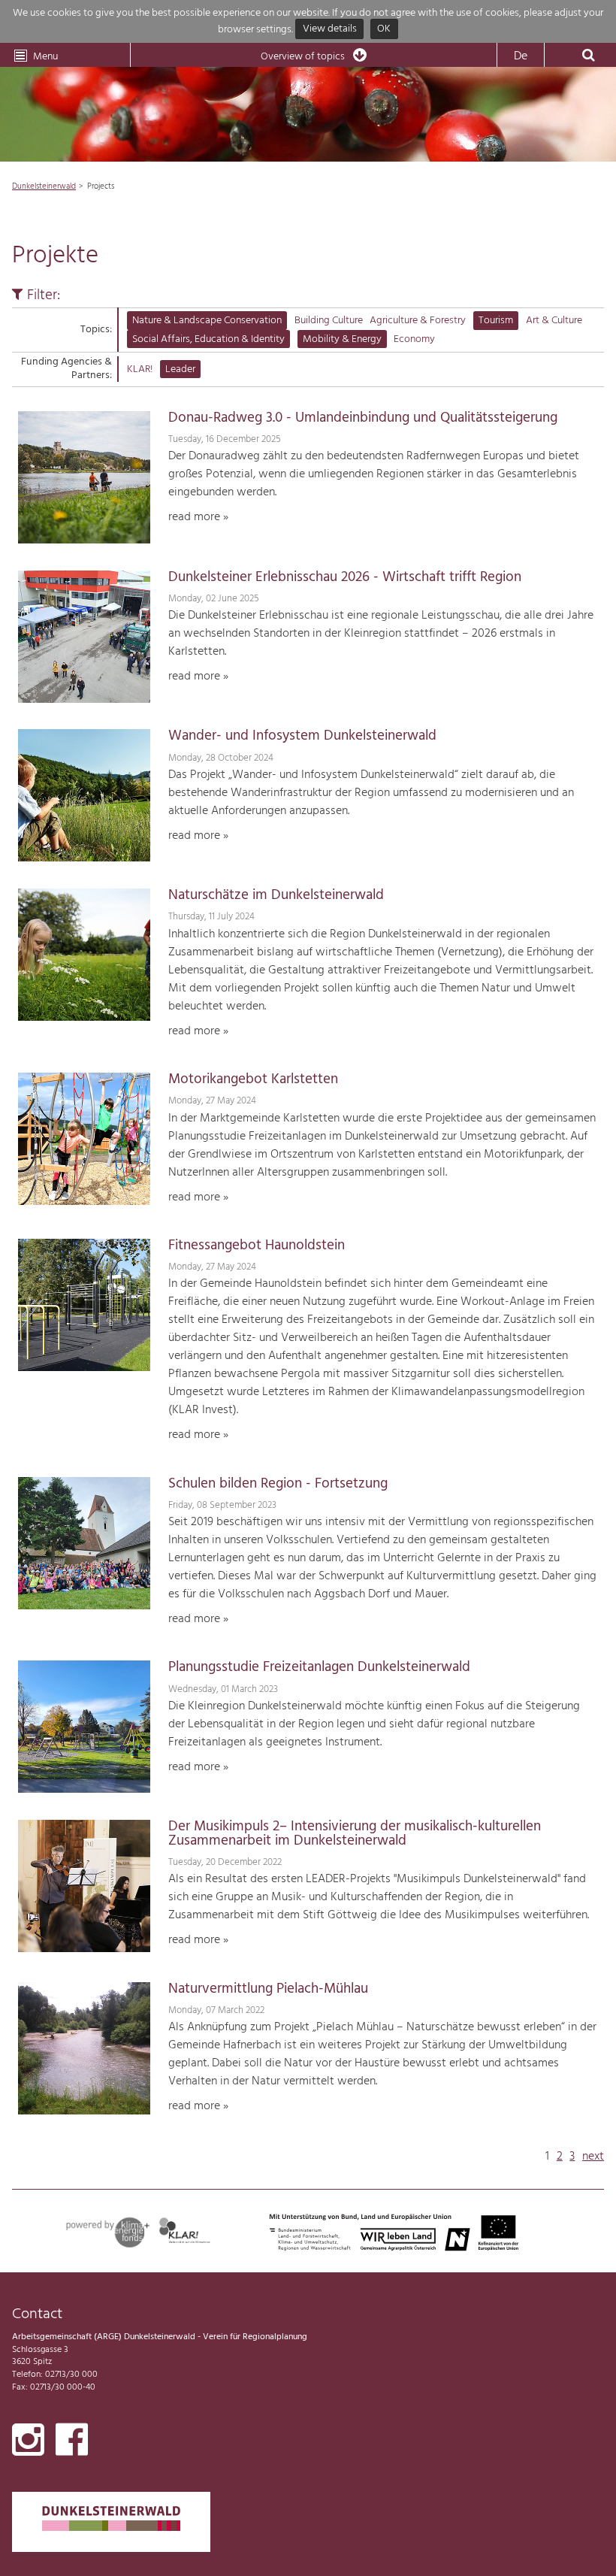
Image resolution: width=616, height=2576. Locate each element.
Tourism (496, 321)
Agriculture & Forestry (418, 321)
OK (384, 30)
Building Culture (329, 321)
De (521, 56)
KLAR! (140, 369)
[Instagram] (28, 2443)
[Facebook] (72, 2443)
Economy (414, 339)
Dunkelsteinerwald (44, 186)
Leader (180, 369)
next (593, 2157)
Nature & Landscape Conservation (207, 321)
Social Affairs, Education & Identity (208, 339)
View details (330, 30)
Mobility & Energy (342, 339)
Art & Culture (554, 321)
